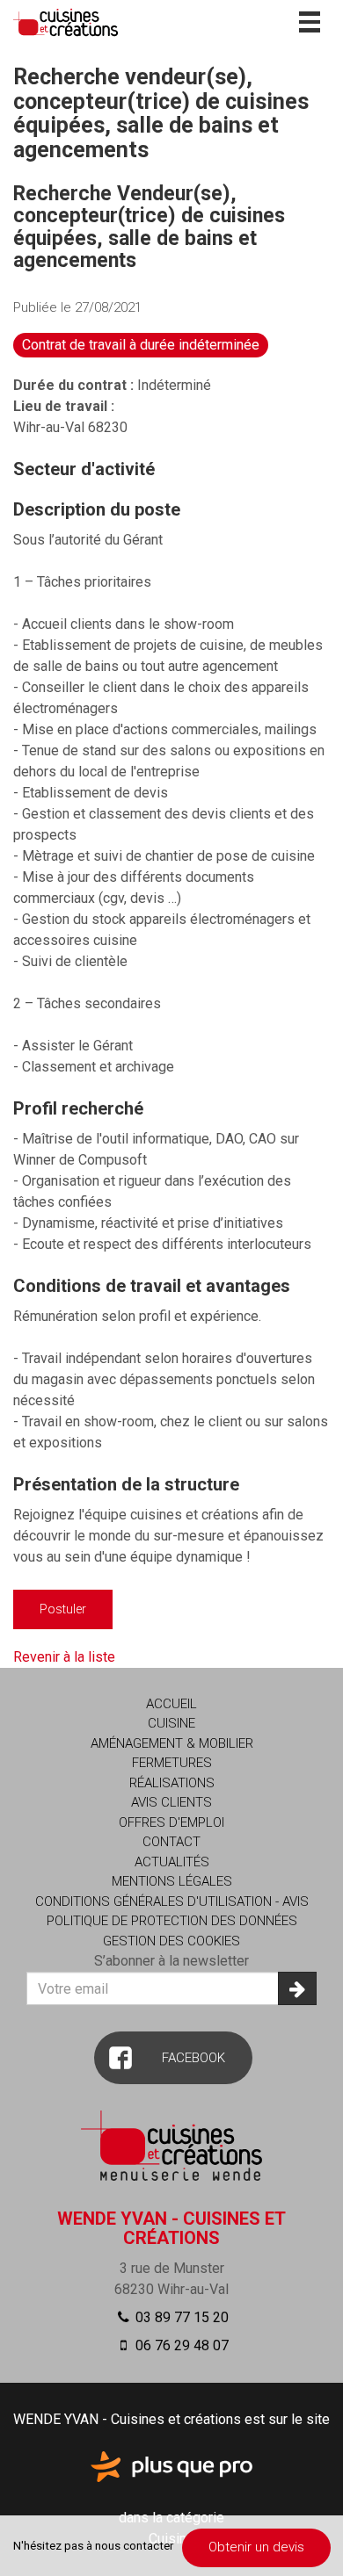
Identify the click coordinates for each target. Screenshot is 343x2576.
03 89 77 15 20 (180, 2317)
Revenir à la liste (64, 1657)
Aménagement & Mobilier (172, 1743)
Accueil (171, 1704)
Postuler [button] (63, 1609)
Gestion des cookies (171, 1941)
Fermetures (172, 1763)
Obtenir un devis (256, 2547)
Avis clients (171, 1802)
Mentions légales (172, 1881)
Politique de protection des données (172, 1921)
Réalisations (172, 1783)
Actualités (172, 1862)
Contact (171, 1842)
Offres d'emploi (171, 1822)
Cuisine (171, 1723)
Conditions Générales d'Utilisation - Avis (172, 1901)
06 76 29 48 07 (180, 2345)
